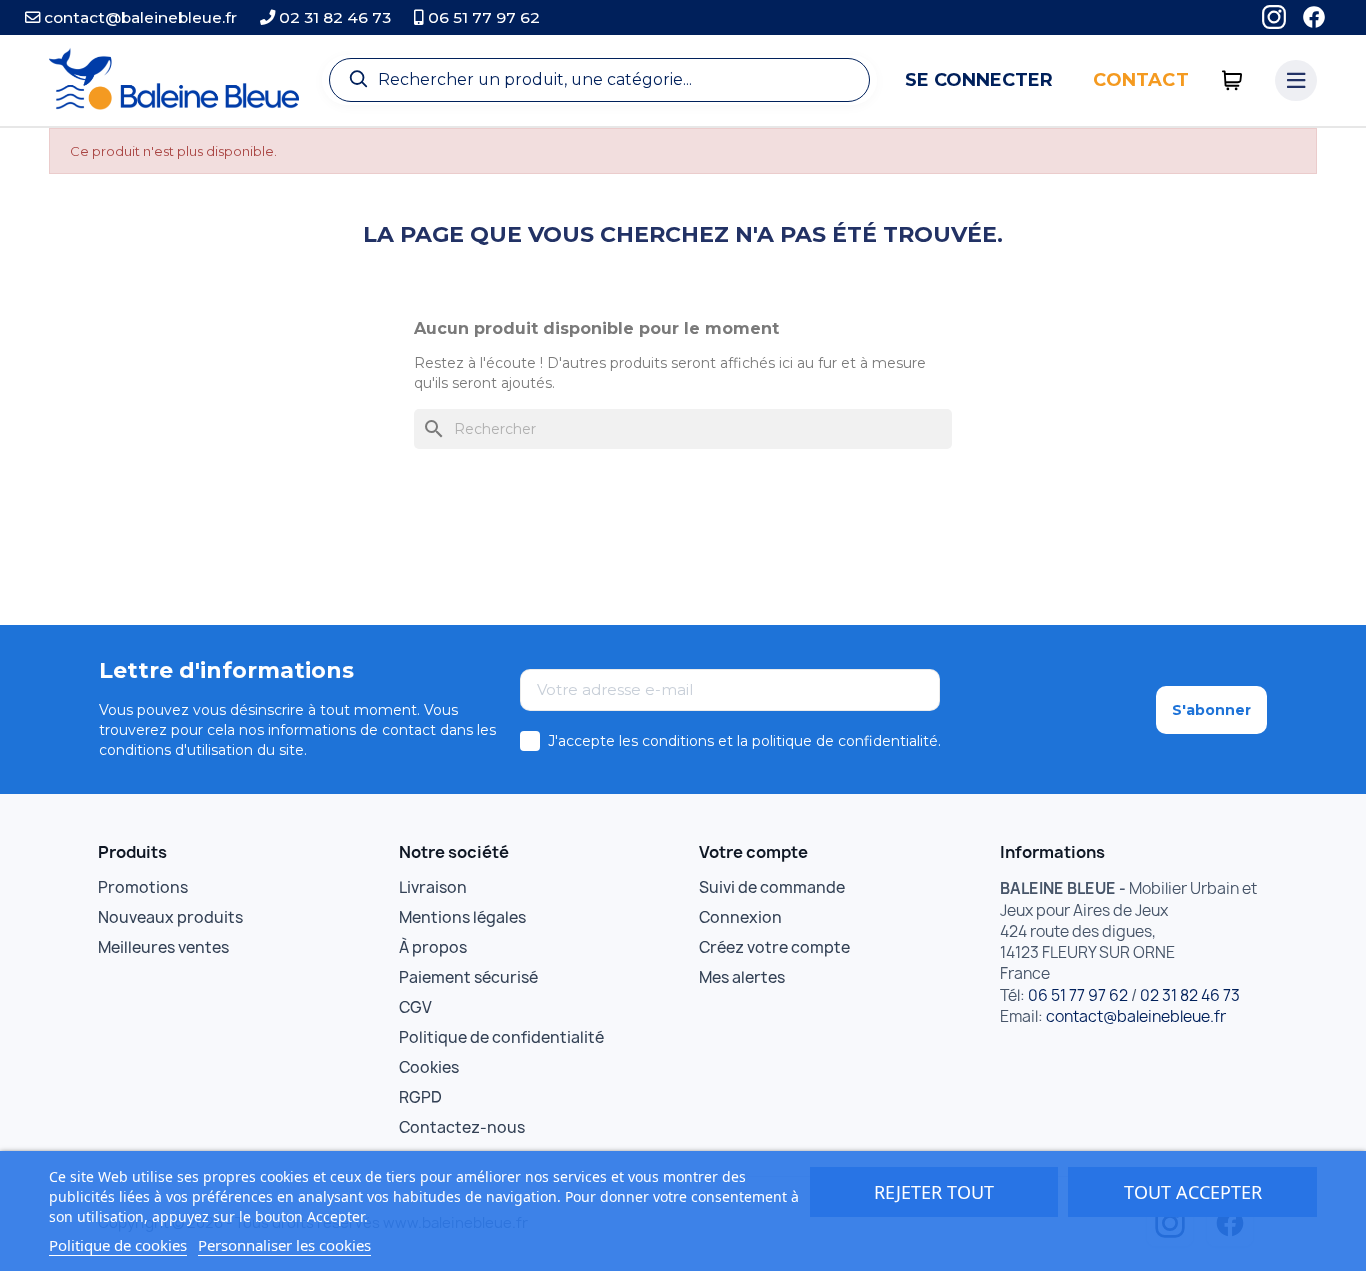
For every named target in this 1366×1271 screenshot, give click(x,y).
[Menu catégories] (1296, 81)
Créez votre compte (774, 947)
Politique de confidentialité (501, 1037)
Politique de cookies (118, 1245)
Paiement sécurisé (468, 977)
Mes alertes (742, 977)
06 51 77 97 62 (482, 17)
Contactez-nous (462, 1127)
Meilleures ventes (163, 947)
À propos (433, 947)
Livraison (433, 887)
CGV (415, 1007)
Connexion (740, 917)
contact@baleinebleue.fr (138, 17)
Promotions (143, 887)
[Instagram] (1274, 17)
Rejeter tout (934, 1192)
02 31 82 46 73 (333, 17)
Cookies (429, 1067)
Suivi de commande (772, 887)
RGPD (420, 1097)
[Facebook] (1314, 17)
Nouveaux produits (170, 917)
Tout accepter (1193, 1192)
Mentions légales (462, 917)
